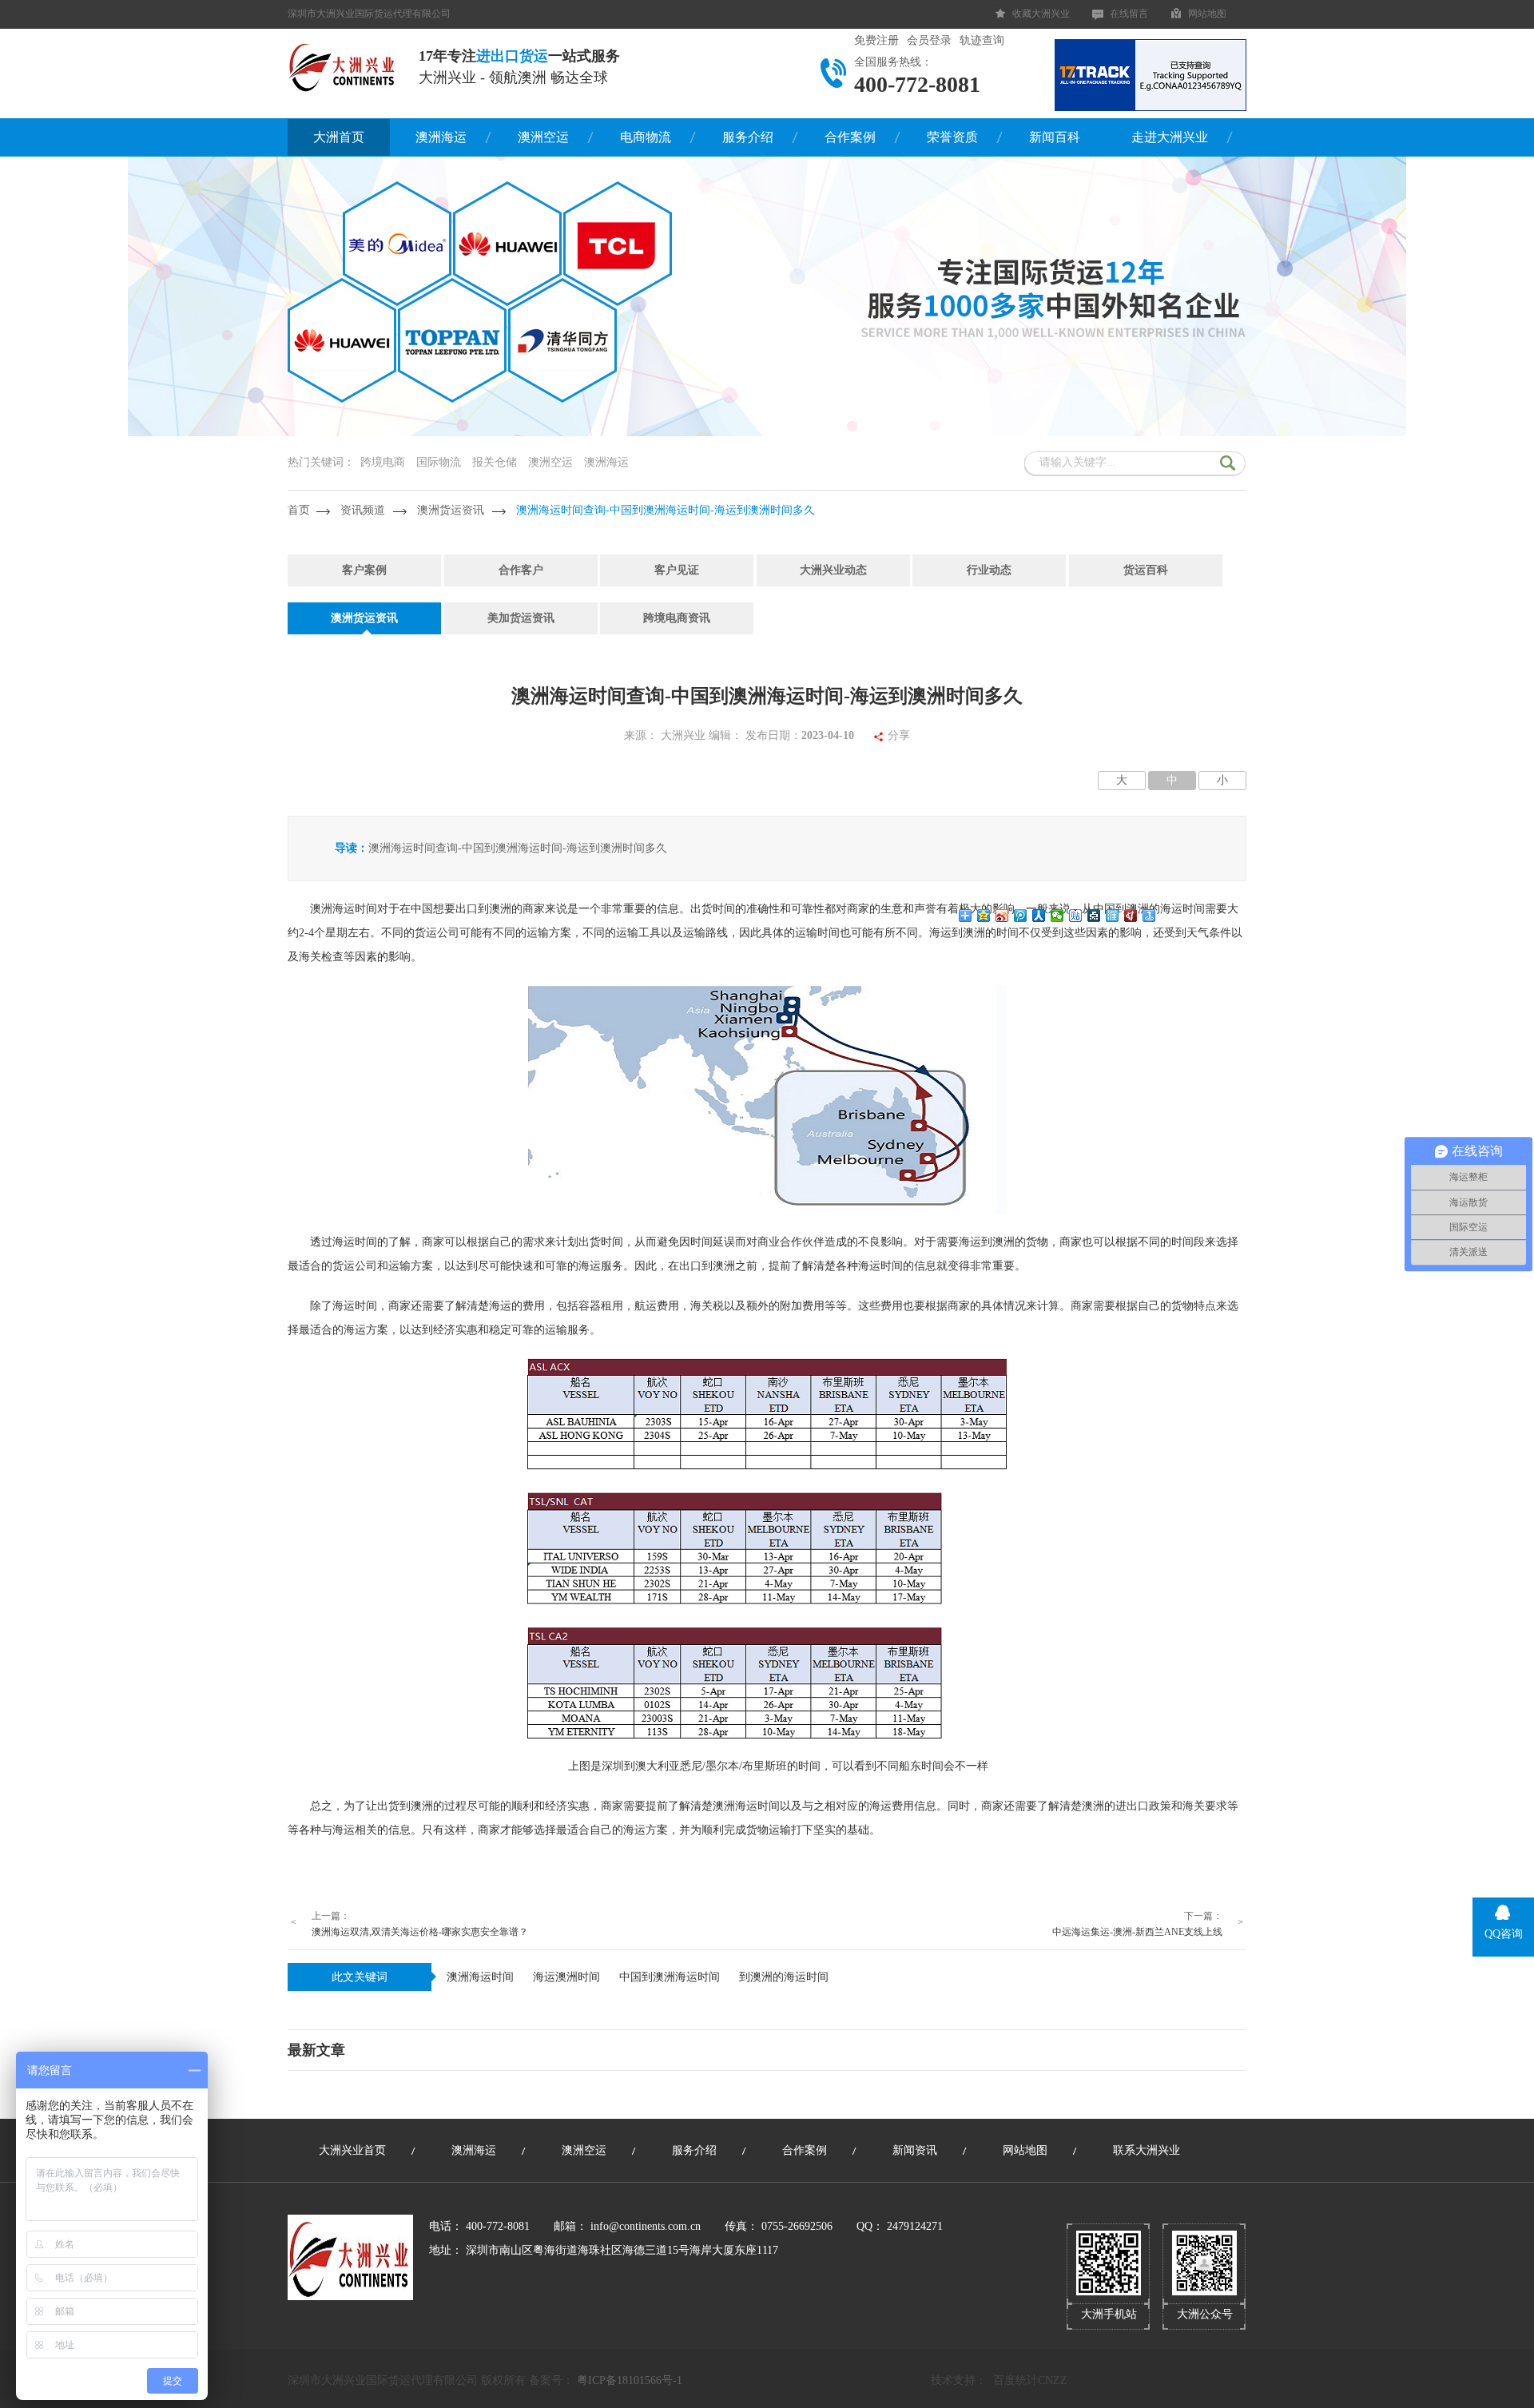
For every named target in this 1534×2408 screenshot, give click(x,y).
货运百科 (1146, 570)
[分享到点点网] (1094, 916)
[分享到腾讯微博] (1021, 916)
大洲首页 (339, 137)
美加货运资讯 (521, 618)
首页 (299, 510)
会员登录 (929, 40)
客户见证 (677, 570)
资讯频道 (363, 510)
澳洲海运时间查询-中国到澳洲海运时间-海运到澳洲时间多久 (666, 510)
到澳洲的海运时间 (784, 1977)
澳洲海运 (441, 137)
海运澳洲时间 (566, 1977)
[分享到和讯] (1131, 916)
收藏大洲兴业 (1041, 14)
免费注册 (876, 40)
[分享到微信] (1057, 916)
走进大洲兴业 (1170, 137)
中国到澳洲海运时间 (670, 1977)
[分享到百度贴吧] (1076, 916)
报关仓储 (495, 462)
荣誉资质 (952, 137)
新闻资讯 (915, 2150)
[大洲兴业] (343, 66)
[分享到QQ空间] (984, 916)
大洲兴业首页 (352, 2150)
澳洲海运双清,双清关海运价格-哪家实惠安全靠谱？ (420, 1932)
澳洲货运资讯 (451, 510)
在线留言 (1129, 14)
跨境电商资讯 (677, 618)
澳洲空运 (543, 137)
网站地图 (1207, 14)
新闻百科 (1055, 137)
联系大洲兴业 (1147, 2150)
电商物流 (646, 137)
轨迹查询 (982, 40)
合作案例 (850, 137)
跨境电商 (383, 462)
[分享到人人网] (1039, 916)
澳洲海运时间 (480, 1977)
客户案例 (364, 570)
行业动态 (989, 570)
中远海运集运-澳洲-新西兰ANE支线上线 (1137, 1932)
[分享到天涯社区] (1113, 916)
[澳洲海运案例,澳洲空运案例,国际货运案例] (767, 433)
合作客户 (521, 570)
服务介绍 (748, 137)
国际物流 (439, 462)
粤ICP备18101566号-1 (630, 2380)
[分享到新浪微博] (1002, 916)
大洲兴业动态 (833, 570)
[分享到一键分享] (1149, 916)
